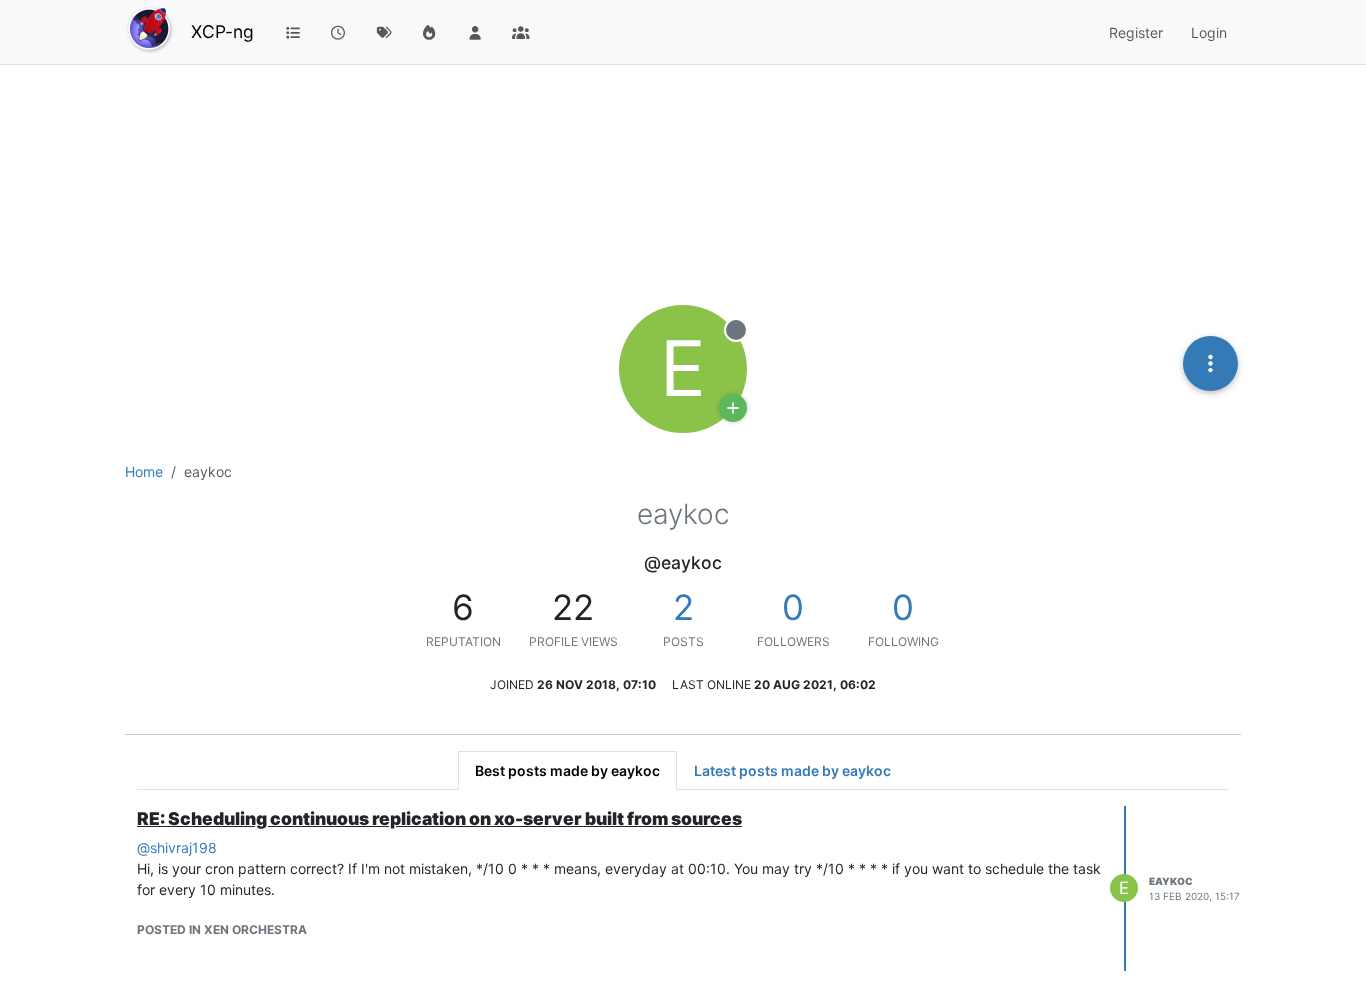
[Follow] (733, 408)
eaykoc (1171, 881)
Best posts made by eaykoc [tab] (567, 770)
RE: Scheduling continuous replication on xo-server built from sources (439, 818)
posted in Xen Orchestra (222, 929)
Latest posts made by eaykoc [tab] (792, 770)
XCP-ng (222, 31)
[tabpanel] (683, 888)
